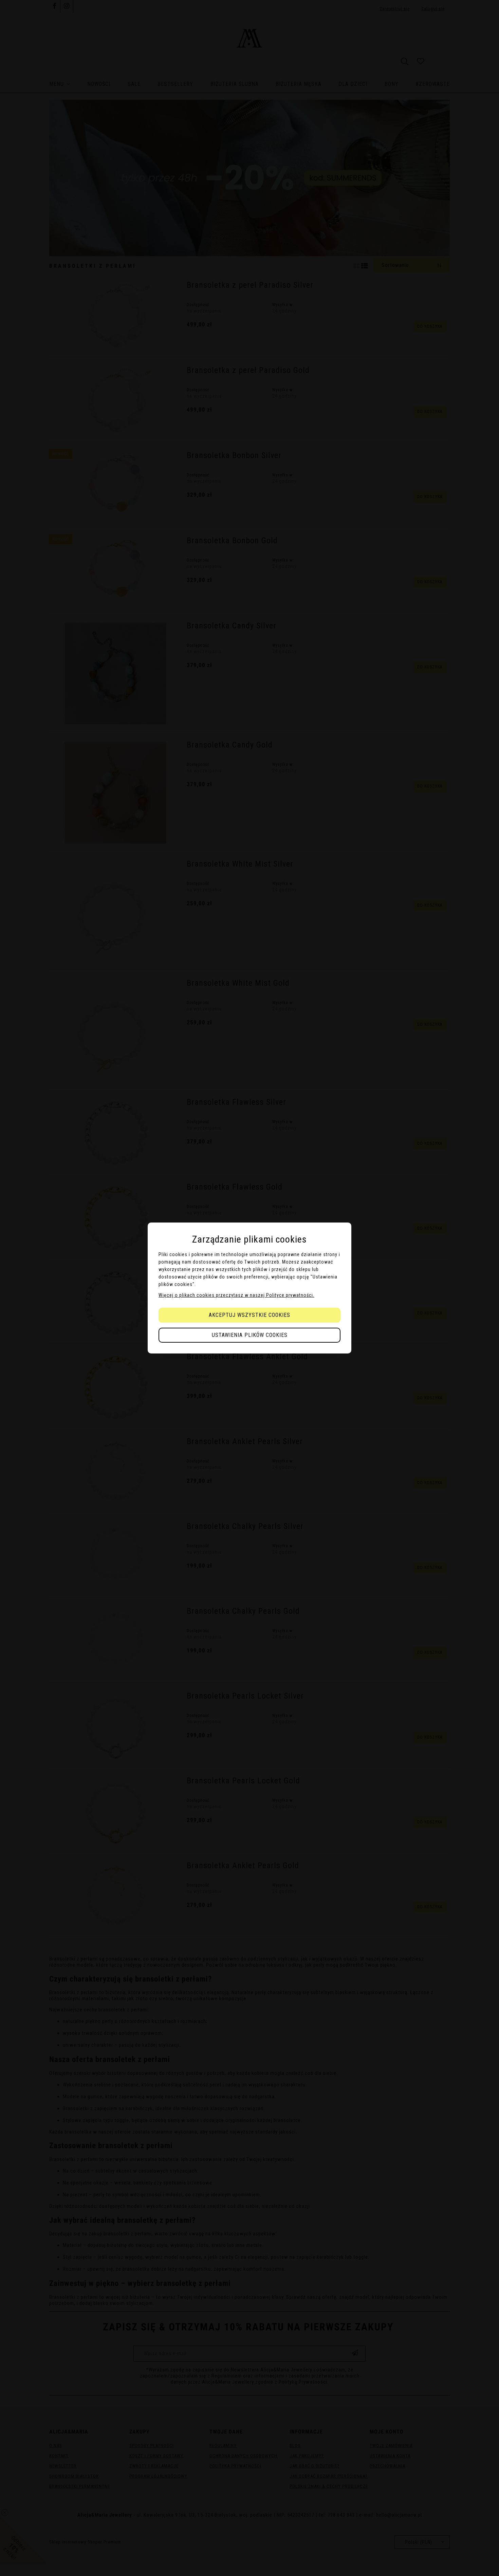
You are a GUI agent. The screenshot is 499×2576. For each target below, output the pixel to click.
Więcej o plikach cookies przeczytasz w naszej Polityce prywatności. (236, 1295)
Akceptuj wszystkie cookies (249, 1315)
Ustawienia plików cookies (250, 1335)
